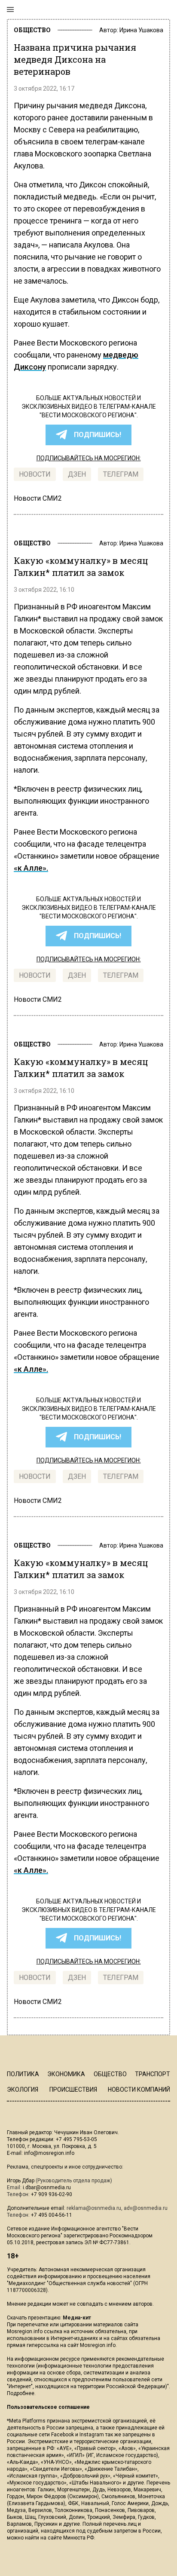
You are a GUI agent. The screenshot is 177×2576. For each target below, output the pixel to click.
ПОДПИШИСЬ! (98, 435)
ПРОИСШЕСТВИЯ (73, 2090)
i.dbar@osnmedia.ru (47, 2187)
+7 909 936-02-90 (52, 2194)
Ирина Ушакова (141, 30)
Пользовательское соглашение (48, 2407)
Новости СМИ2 (38, 498)
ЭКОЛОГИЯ (23, 2090)
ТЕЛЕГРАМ (121, 474)
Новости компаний (139, 2090)
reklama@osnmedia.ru (94, 2208)
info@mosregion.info (49, 2153)
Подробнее (21, 2393)
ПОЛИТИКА (23, 2074)
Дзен (77, 474)
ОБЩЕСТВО (32, 30)
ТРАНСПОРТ (153, 2074)
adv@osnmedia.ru (146, 2208)
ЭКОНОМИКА (66, 2074)
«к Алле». (31, 868)
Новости (35, 474)
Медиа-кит (77, 2318)
